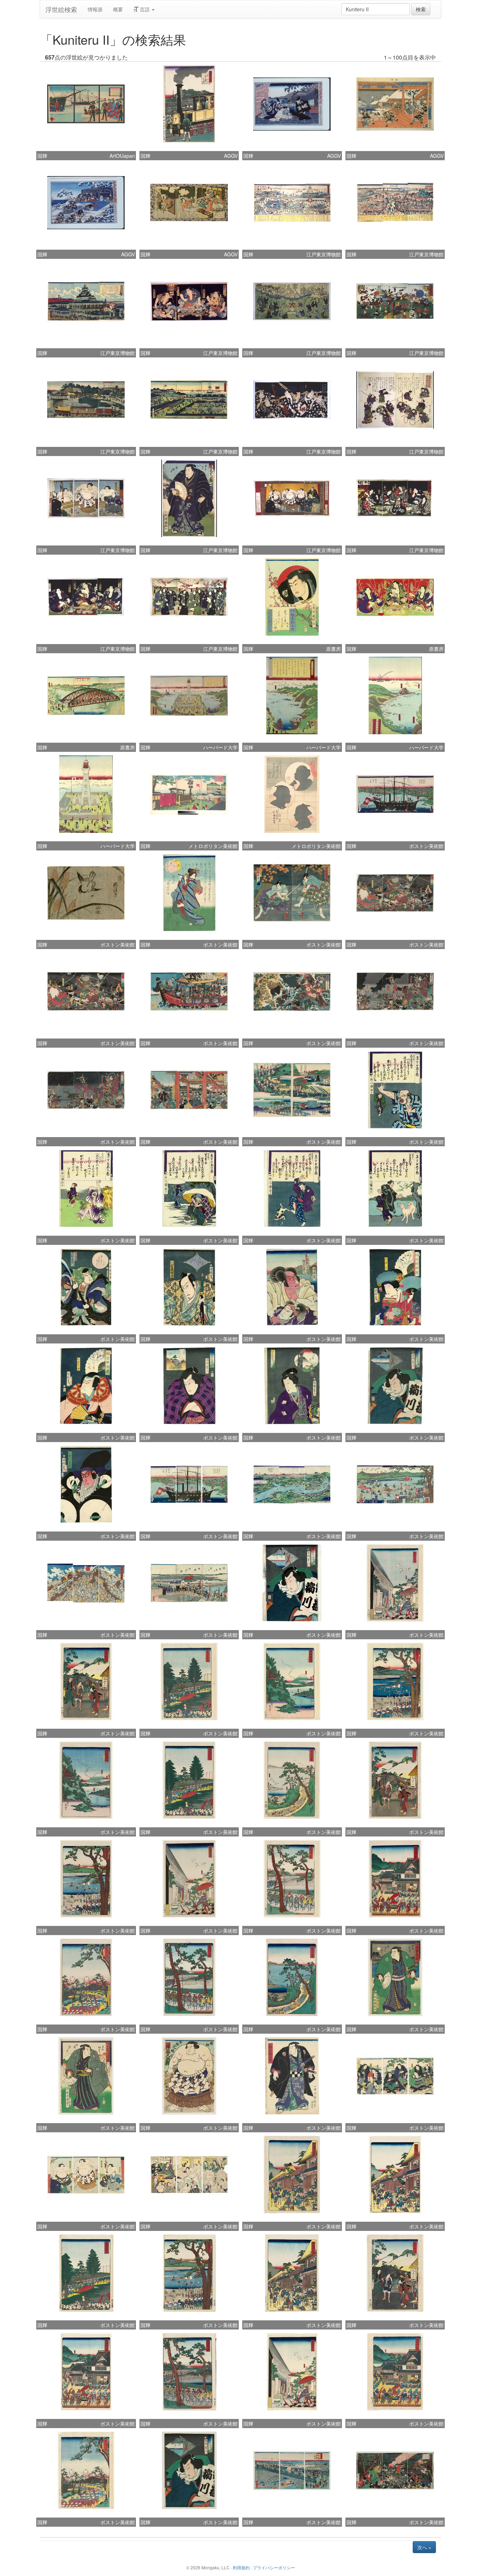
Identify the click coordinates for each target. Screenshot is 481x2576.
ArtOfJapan (122, 156)
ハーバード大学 (220, 747)
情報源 (95, 9)
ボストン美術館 (426, 846)
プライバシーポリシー (274, 2567)
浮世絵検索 (61, 9)
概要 (118, 9)
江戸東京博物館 (324, 254)
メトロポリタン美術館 (213, 846)
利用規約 (241, 2567)
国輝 (42, 156)
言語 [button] (145, 9)
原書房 (333, 649)
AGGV (231, 156)
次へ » (424, 2547)
